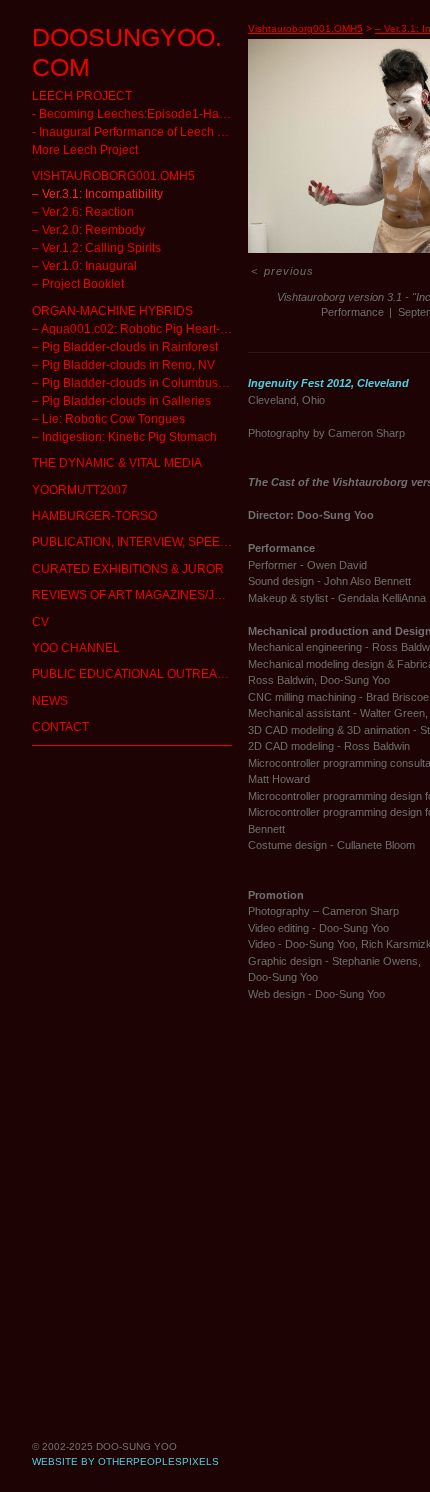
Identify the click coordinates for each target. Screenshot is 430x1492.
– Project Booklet (63, 253)
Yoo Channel (61, 617)
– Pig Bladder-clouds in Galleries (95, 370)
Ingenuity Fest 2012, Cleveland (328, 383)
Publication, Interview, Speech (101, 511)
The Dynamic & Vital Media (92, 432)
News (45, 670)
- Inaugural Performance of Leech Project (110, 101)
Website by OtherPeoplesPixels (125, 1461)
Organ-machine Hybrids (87, 280)
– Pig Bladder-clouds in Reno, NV (97, 334)
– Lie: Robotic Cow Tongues (82, 388)
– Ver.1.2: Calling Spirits (77, 217)
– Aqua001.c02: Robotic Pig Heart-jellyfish (114, 298)
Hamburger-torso (73, 485)
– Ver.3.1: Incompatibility (80, 163)
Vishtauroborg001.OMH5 (88, 145)
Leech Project (62, 65)
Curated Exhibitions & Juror (94, 538)
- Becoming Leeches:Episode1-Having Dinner (116, 83)
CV (37, 591)
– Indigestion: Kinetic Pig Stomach (99, 406)
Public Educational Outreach (95, 643)
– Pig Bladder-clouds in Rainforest (99, 316)
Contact (49, 696)
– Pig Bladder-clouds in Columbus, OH (107, 352)
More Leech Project (67, 119)
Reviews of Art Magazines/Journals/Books (132, 564)
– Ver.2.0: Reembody (70, 199)
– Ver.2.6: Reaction (67, 181)
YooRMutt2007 (64, 459)
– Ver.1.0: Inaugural (70, 235)
